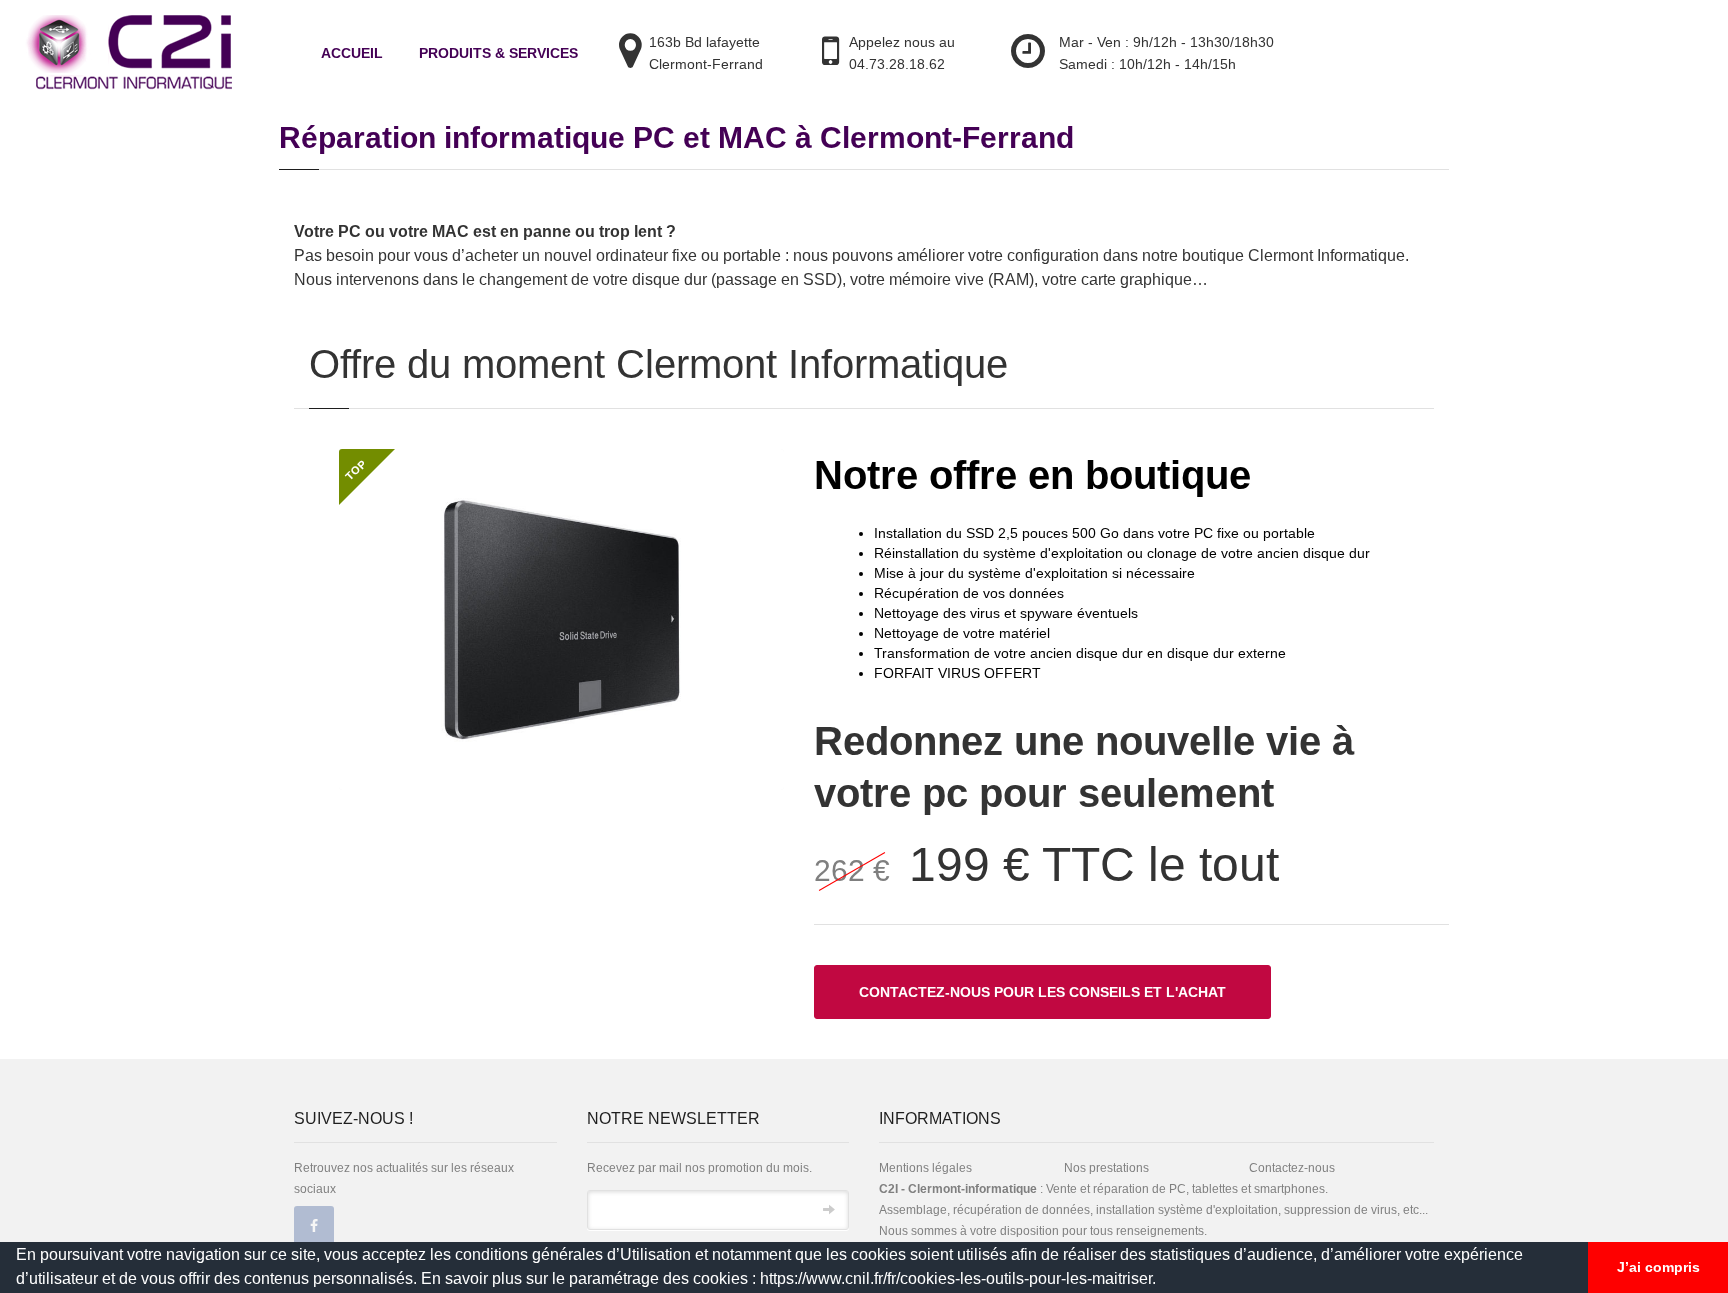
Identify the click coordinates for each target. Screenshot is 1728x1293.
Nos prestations (1106, 1168)
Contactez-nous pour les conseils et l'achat (1042, 992)
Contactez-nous (1292, 1168)
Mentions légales (925, 1168)
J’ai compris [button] (1658, 1267)
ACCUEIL (352, 53)
